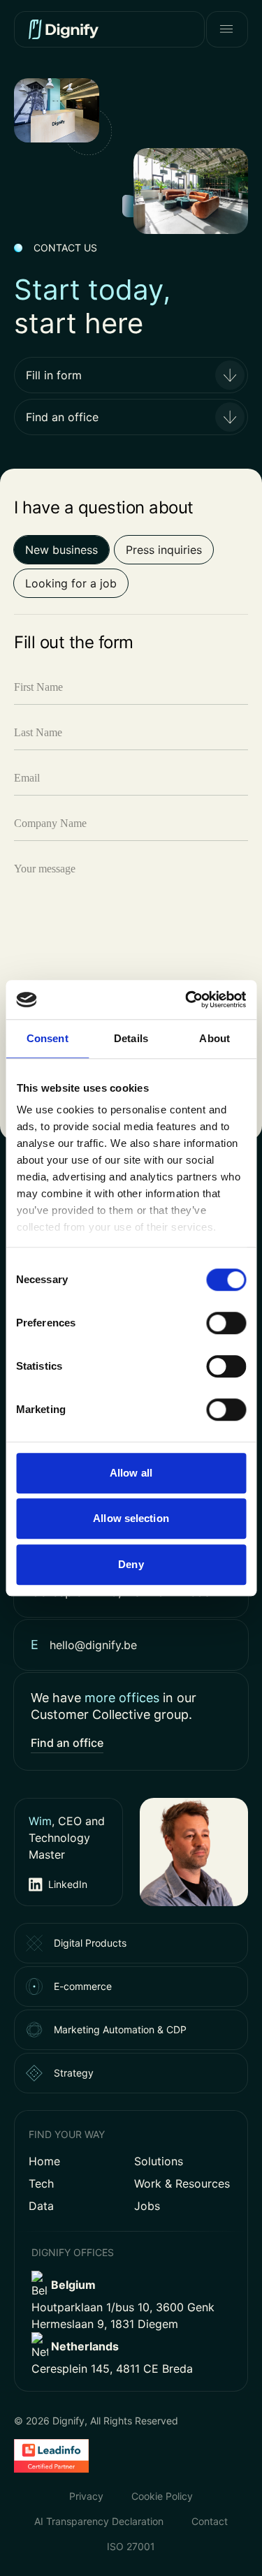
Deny (131, 1564)
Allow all (131, 1473)
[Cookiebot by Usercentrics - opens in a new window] (187, 1000)
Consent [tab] (48, 1038)
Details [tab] (131, 1038)
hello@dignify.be (93, 1645)
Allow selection (131, 1518)
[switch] (226, 1323)
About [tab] (214, 1038)
